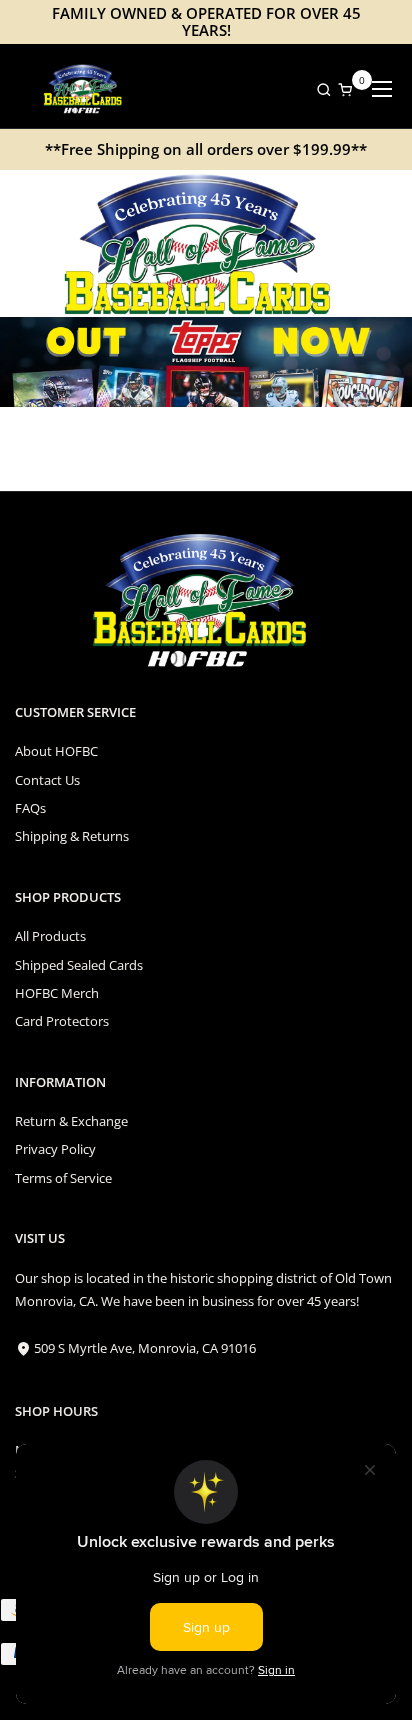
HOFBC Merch (57, 993)
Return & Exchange (71, 1121)
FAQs (30, 808)
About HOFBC (56, 751)
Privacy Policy (55, 1149)
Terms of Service (63, 1178)
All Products (50, 936)
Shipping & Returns (72, 836)
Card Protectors (62, 1021)
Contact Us (47, 780)
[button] (318, 89)
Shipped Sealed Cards (79, 965)
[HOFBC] (85, 89)
